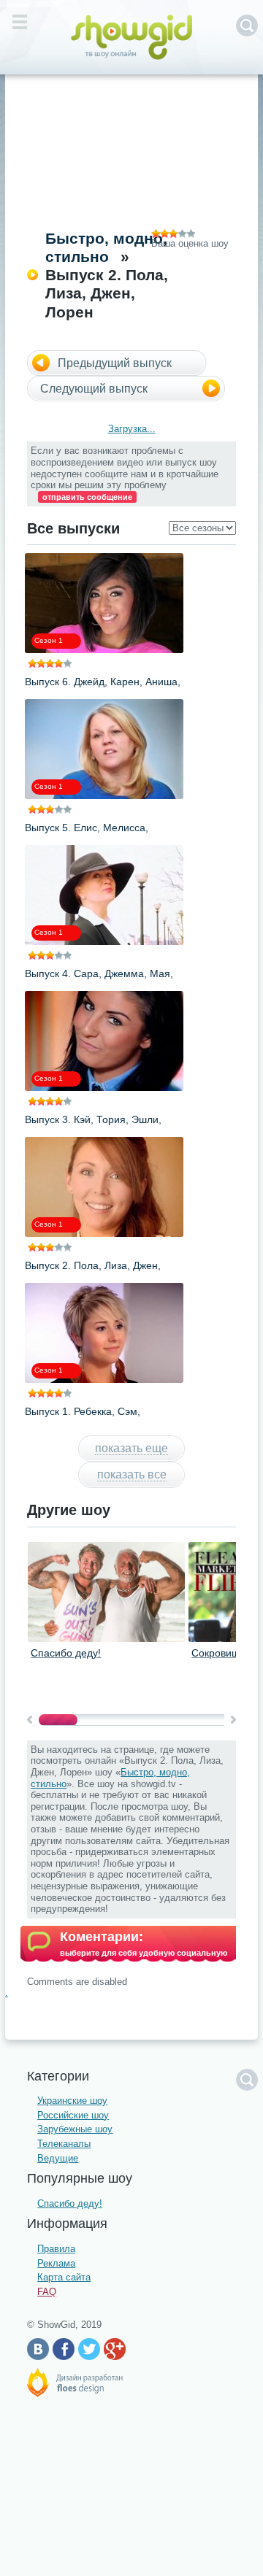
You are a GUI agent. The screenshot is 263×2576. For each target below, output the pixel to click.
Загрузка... (132, 429)
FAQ (47, 2292)
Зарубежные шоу (75, 2129)
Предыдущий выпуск (115, 363)
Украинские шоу (72, 2101)
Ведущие (58, 2158)
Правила (56, 2249)
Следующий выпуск (94, 389)
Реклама (56, 2263)
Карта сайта (64, 2277)
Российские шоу (73, 2115)
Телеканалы (64, 2144)
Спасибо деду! (66, 1653)
